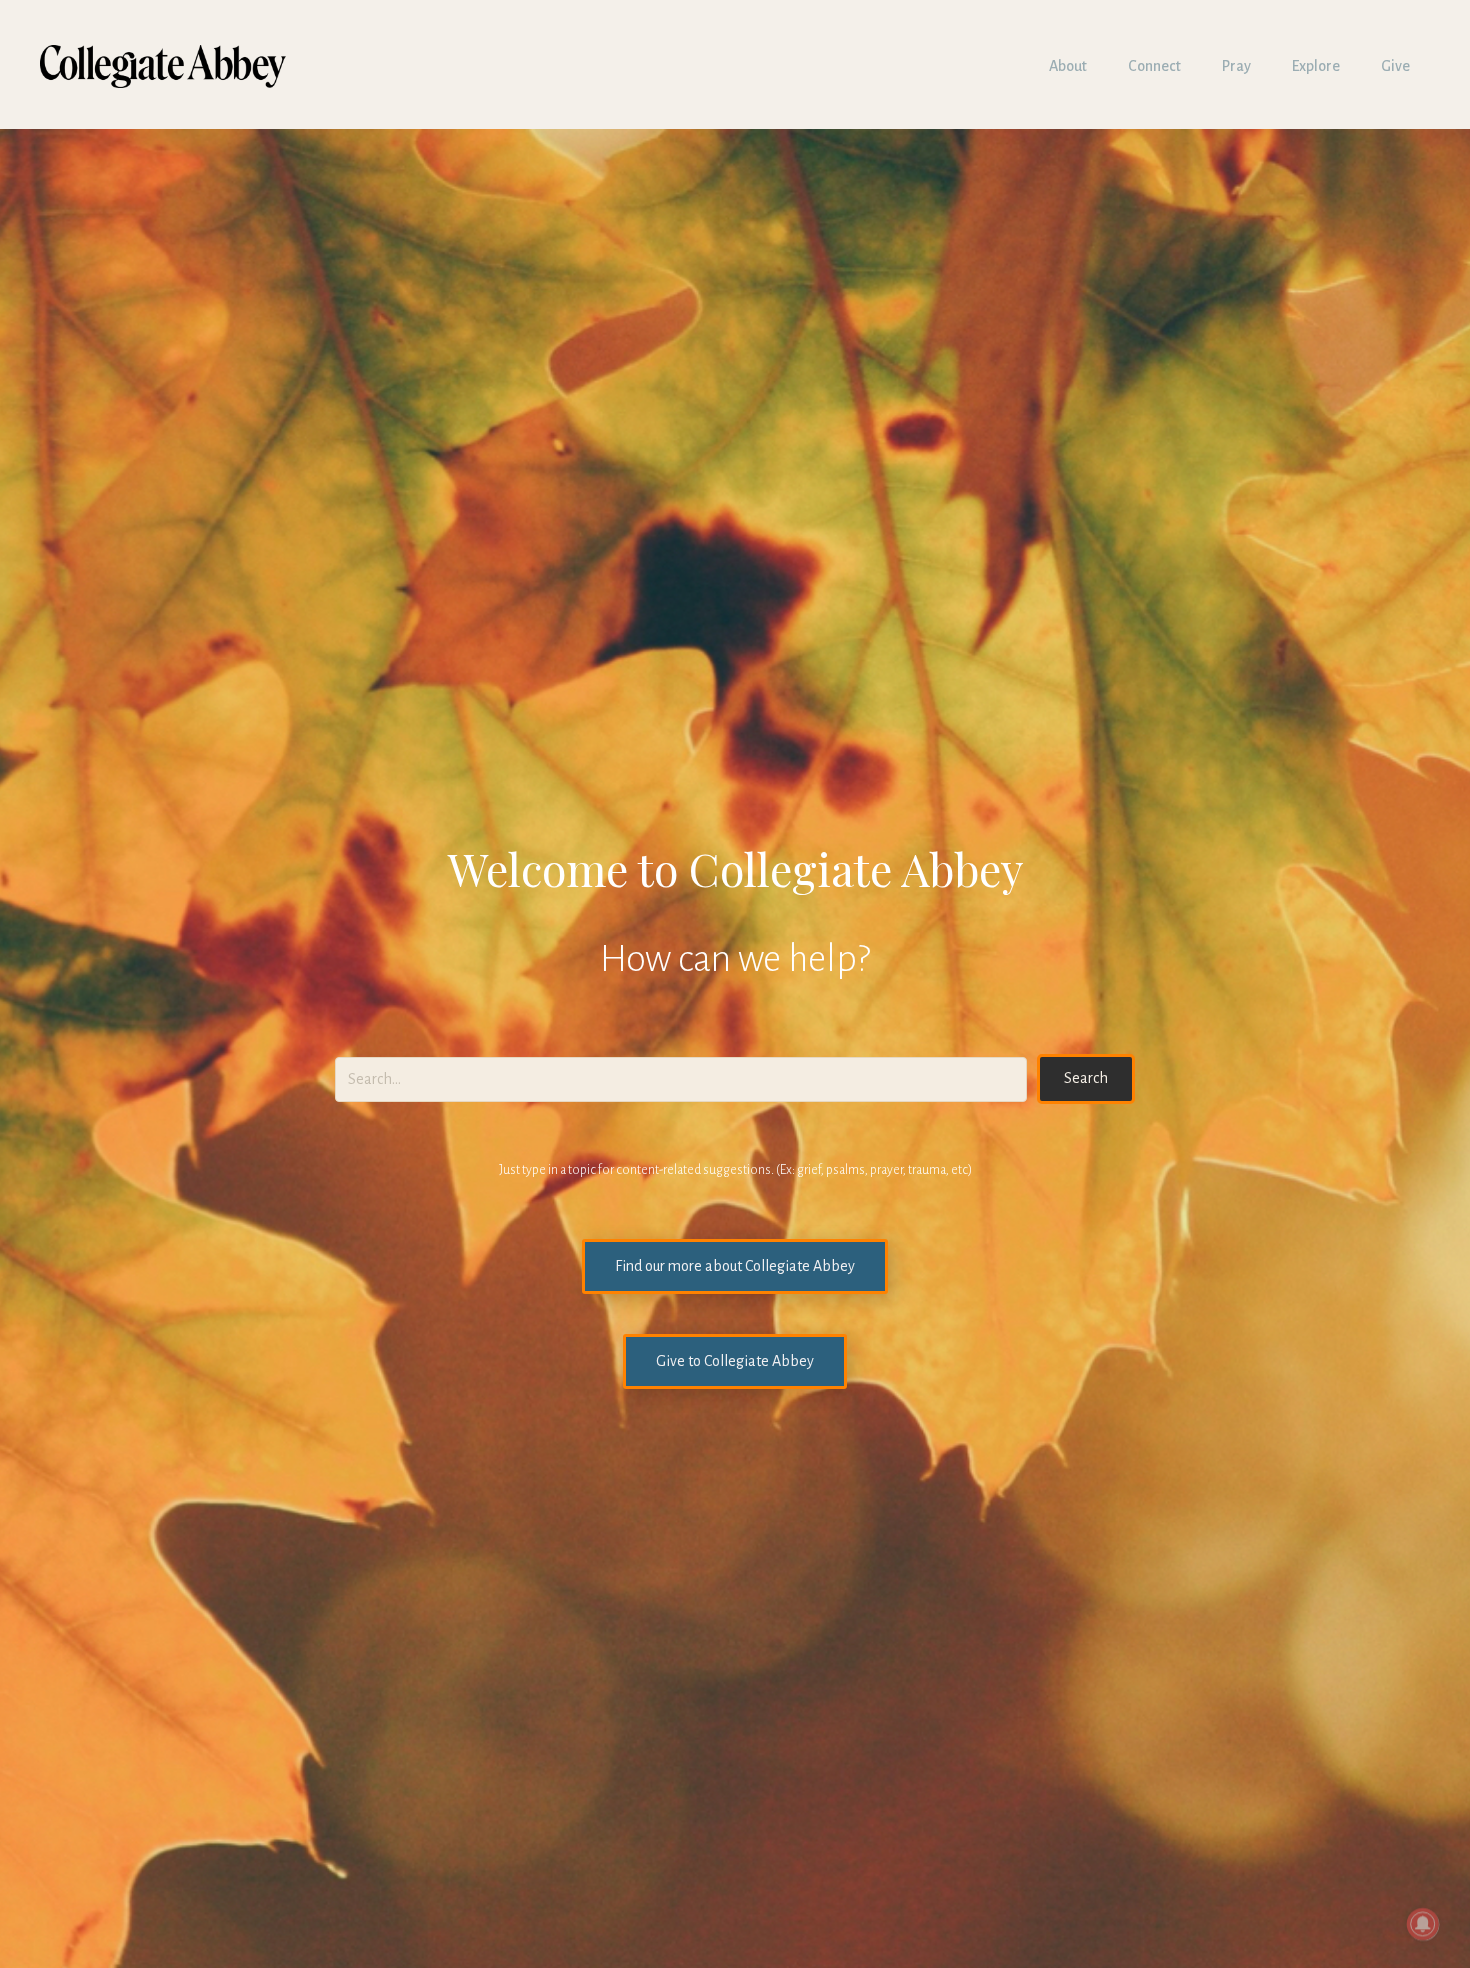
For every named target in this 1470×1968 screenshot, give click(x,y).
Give (1395, 66)
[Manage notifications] (1423, 1924)
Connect (1154, 66)
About (1068, 66)
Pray (1236, 66)
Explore (1316, 66)
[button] (1086, 1078)
